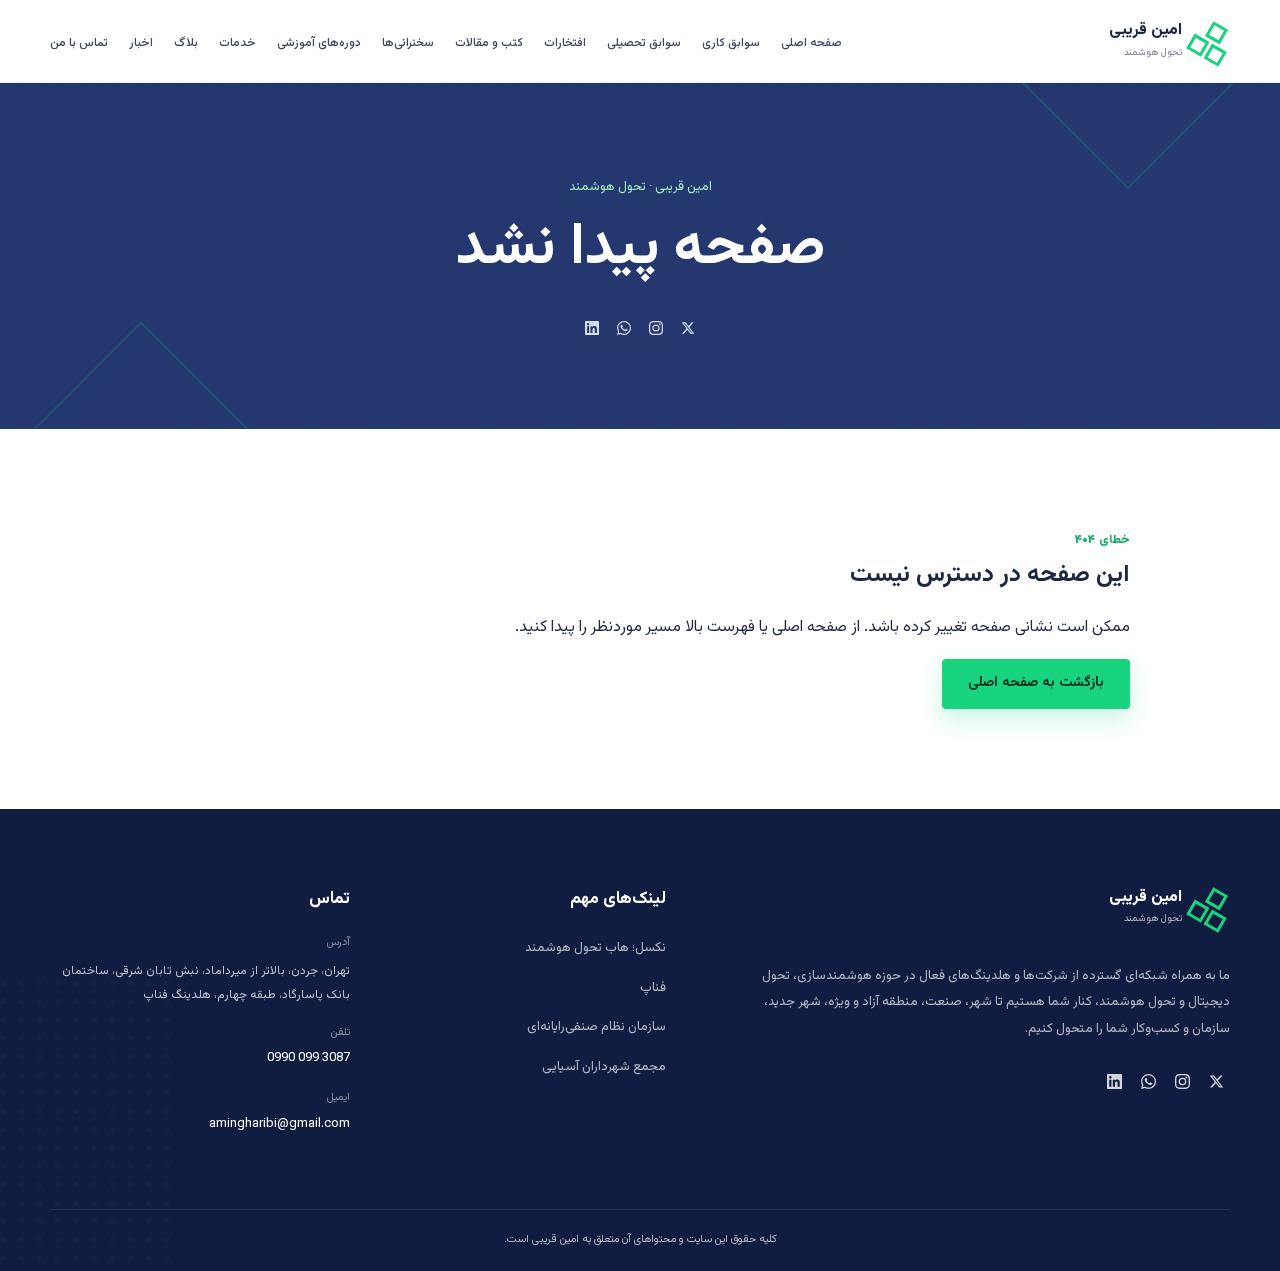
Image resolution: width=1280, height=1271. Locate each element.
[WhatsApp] (624, 328)
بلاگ (186, 43)
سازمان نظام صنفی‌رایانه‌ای (596, 1027)
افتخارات (565, 43)
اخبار (141, 43)
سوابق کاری (731, 43)
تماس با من (79, 43)
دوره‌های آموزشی (319, 43)
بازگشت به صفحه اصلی (1036, 683)
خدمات (237, 43)
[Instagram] (656, 328)
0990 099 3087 (308, 1058)
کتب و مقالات (489, 43)
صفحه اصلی (811, 43)
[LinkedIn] (592, 328)
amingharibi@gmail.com (279, 1124)
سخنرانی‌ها (408, 43)
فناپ (653, 988)
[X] (688, 328)
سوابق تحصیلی (644, 43)
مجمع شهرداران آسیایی (604, 1067)
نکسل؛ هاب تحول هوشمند (595, 948)
